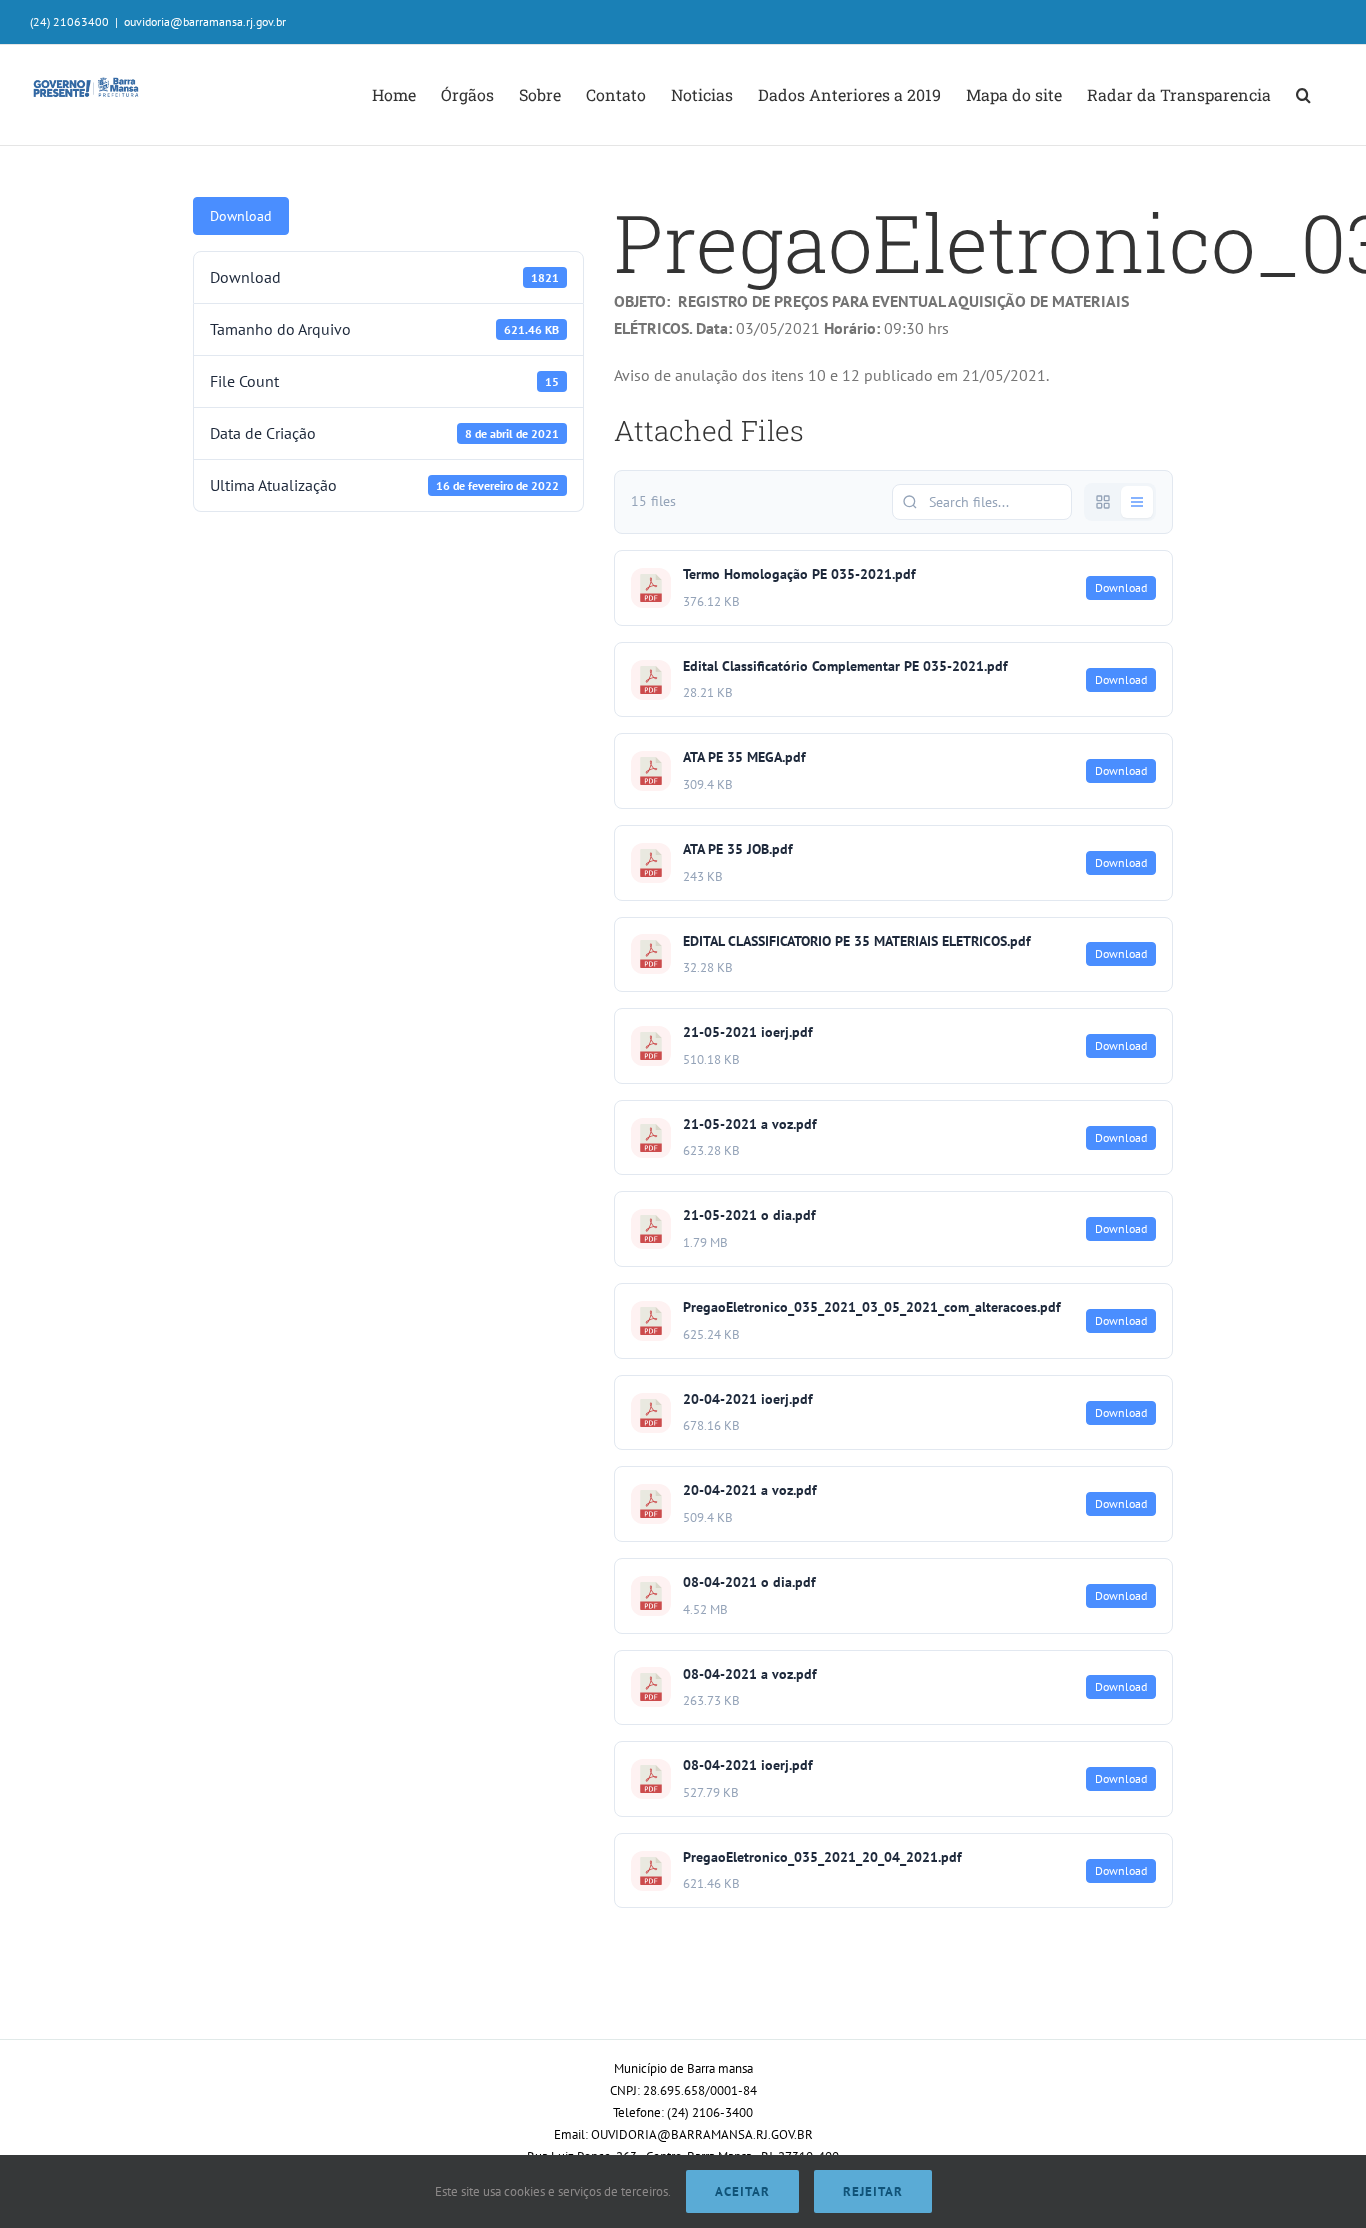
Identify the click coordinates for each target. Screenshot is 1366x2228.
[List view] (1137, 502)
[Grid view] (1103, 502)
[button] (1303, 95)
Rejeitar (873, 2191)
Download (241, 216)
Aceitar (742, 2191)
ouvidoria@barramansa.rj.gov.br (205, 21)
